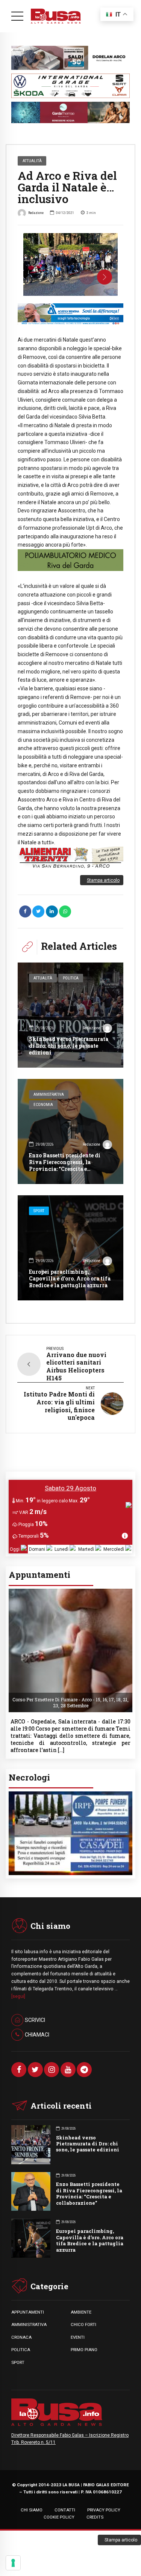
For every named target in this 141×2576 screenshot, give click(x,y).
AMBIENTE (81, 2314)
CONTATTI (65, 2512)
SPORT (18, 2364)
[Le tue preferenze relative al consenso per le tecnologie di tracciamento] (13, 2563)
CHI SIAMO (32, 2512)
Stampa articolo (103, 880)
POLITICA (21, 2352)
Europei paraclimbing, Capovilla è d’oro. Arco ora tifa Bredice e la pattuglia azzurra (70, 1278)
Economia (43, 1105)
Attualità (32, 161)
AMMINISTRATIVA (29, 2326)
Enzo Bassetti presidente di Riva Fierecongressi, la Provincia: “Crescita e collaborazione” (65, 1166)
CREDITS (95, 2519)
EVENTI (78, 2339)
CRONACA (21, 2339)
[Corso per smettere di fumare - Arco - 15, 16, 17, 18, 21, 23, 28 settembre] (70, 1591)
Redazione (36, 213)
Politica (71, 978)
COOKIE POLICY (59, 2519)
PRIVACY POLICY (104, 2512)
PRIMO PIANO (84, 2352)
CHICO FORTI (83, 2326)
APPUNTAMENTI (28, 2314)
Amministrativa (49, 1094)
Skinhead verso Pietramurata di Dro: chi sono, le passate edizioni (69, 1046)
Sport (39, 1211)
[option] (70, 264)
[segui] (18, 1998)
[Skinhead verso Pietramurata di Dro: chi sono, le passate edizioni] (70, 1015)
